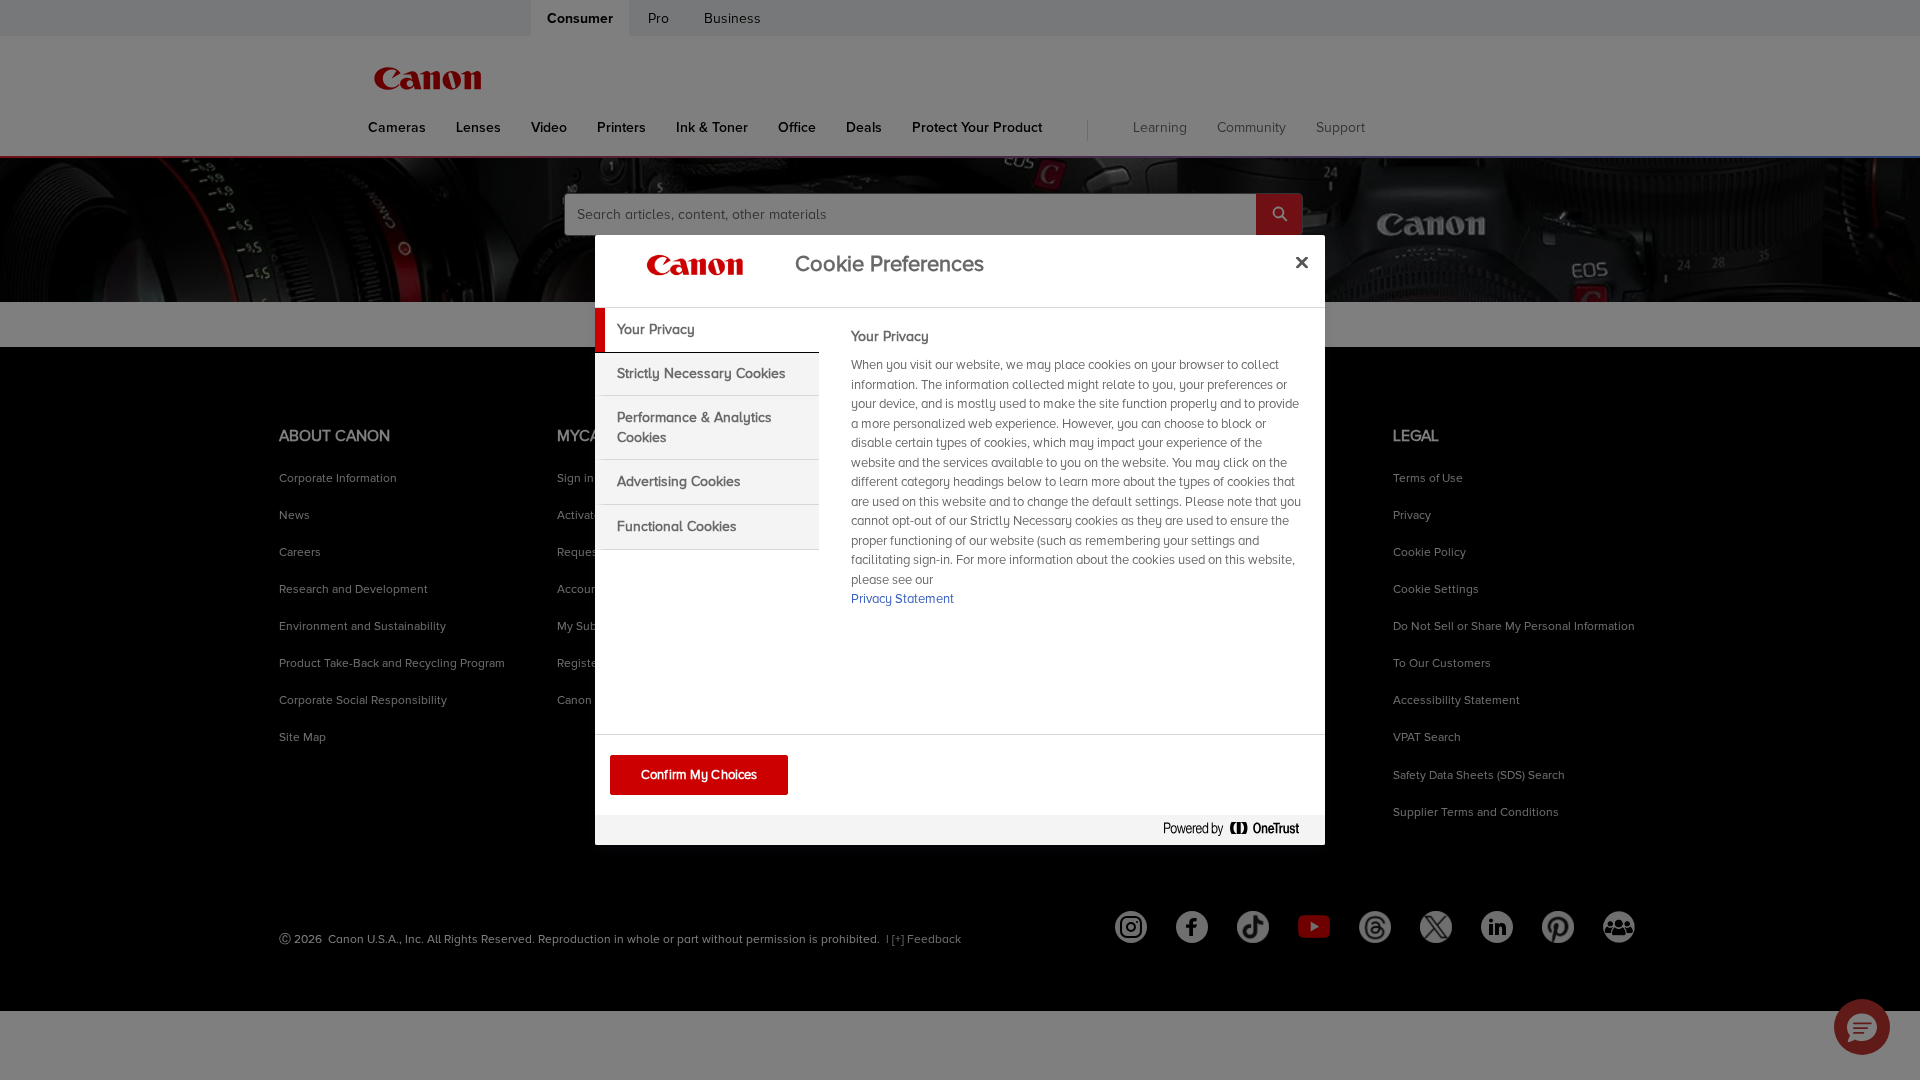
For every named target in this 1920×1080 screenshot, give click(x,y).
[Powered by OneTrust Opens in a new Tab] (1239, 832)
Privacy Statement (902, 599)
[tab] (707, 330)
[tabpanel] (1079, 474)
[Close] (1302, 262)
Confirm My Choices (699, 775)
